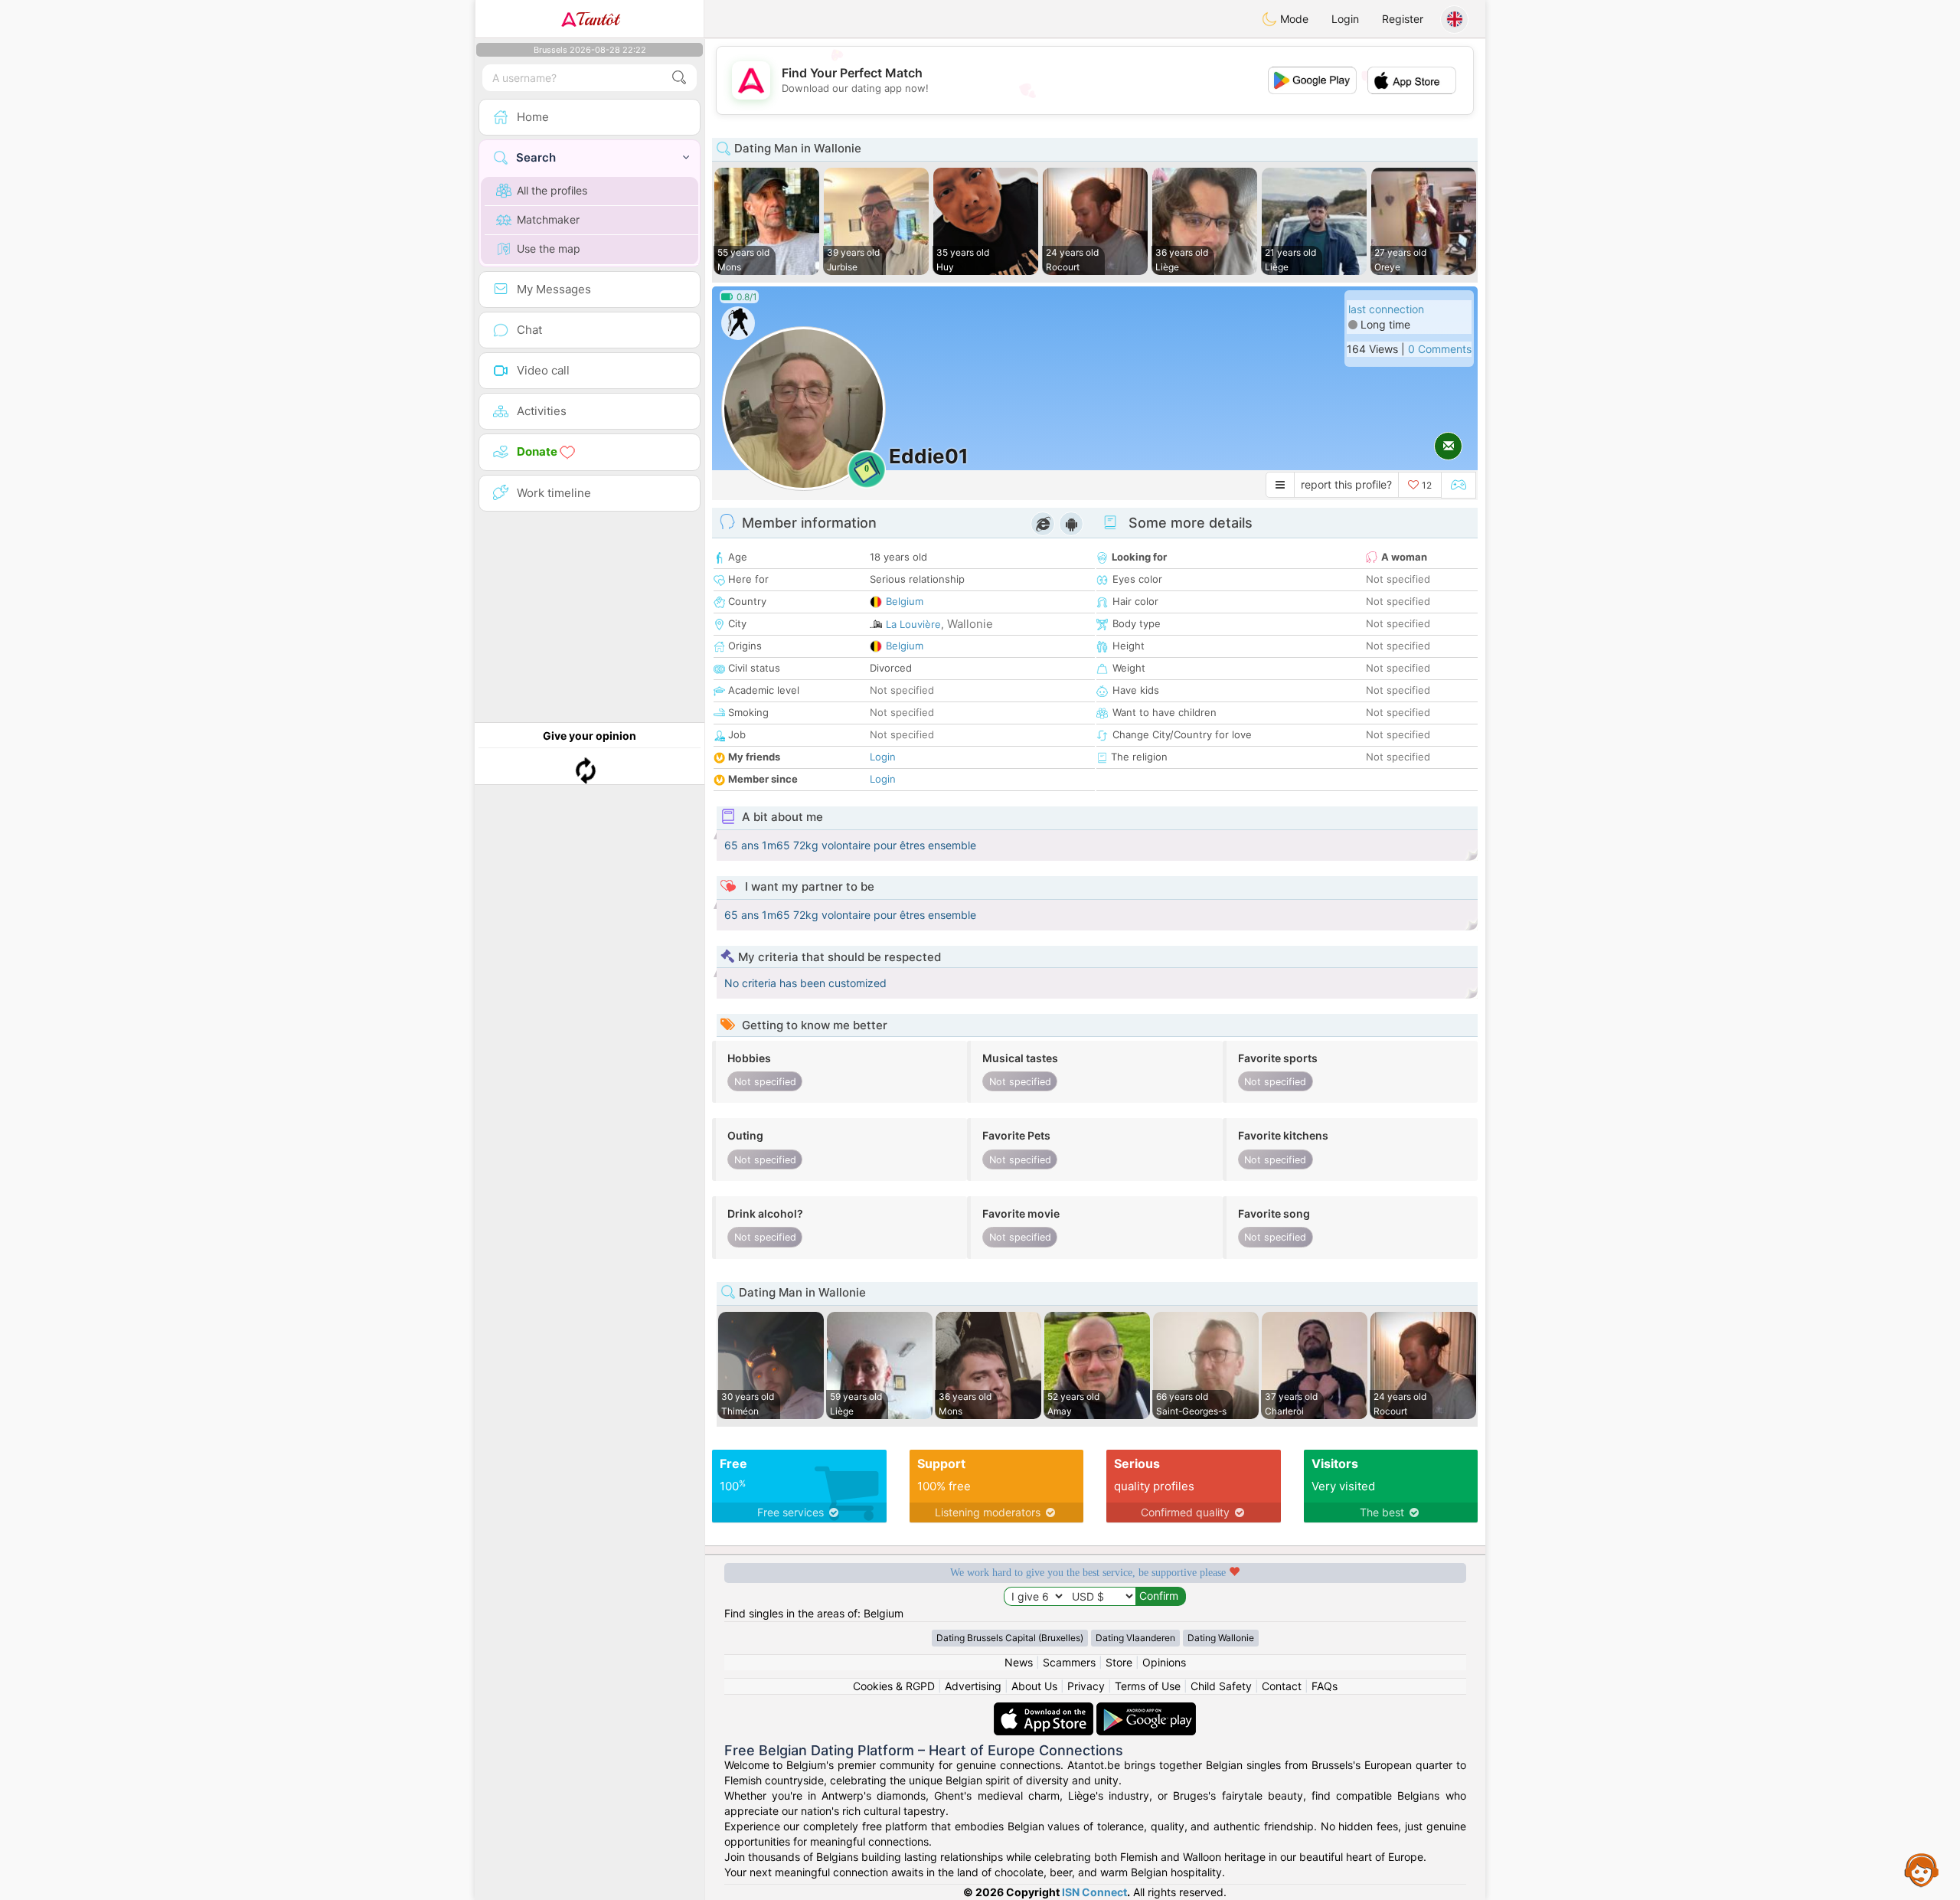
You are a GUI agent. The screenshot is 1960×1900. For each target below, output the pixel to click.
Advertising (973, 1686)
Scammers (1069, 1662)
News (1019, 1662)
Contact (1282, 1686)
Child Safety (1221, 1686)
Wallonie (970, 624)
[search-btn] (679, 78)
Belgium (905, 601)
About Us (1034, 1686)
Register (1403, 19)
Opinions (1164, 1662)
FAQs (1325, 1686)
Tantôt (598, 19)
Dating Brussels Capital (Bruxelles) (1010, 1638)
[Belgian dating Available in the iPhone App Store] (1045, 1710)
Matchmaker (548, 219)
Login (1345, 19)
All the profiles (552, 190)
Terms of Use (1148, 1686)
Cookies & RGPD (894, 1686)
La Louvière (913, 624)
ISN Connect (1094, 1892)
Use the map (549, 249)
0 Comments (1440, 349)
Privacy (1086, 1686)
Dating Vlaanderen (1135, 1638)
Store (1119, 1662)
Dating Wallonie (1221, 1638)
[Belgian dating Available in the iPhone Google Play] (1146, 1710)
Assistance (1922, 1869)
